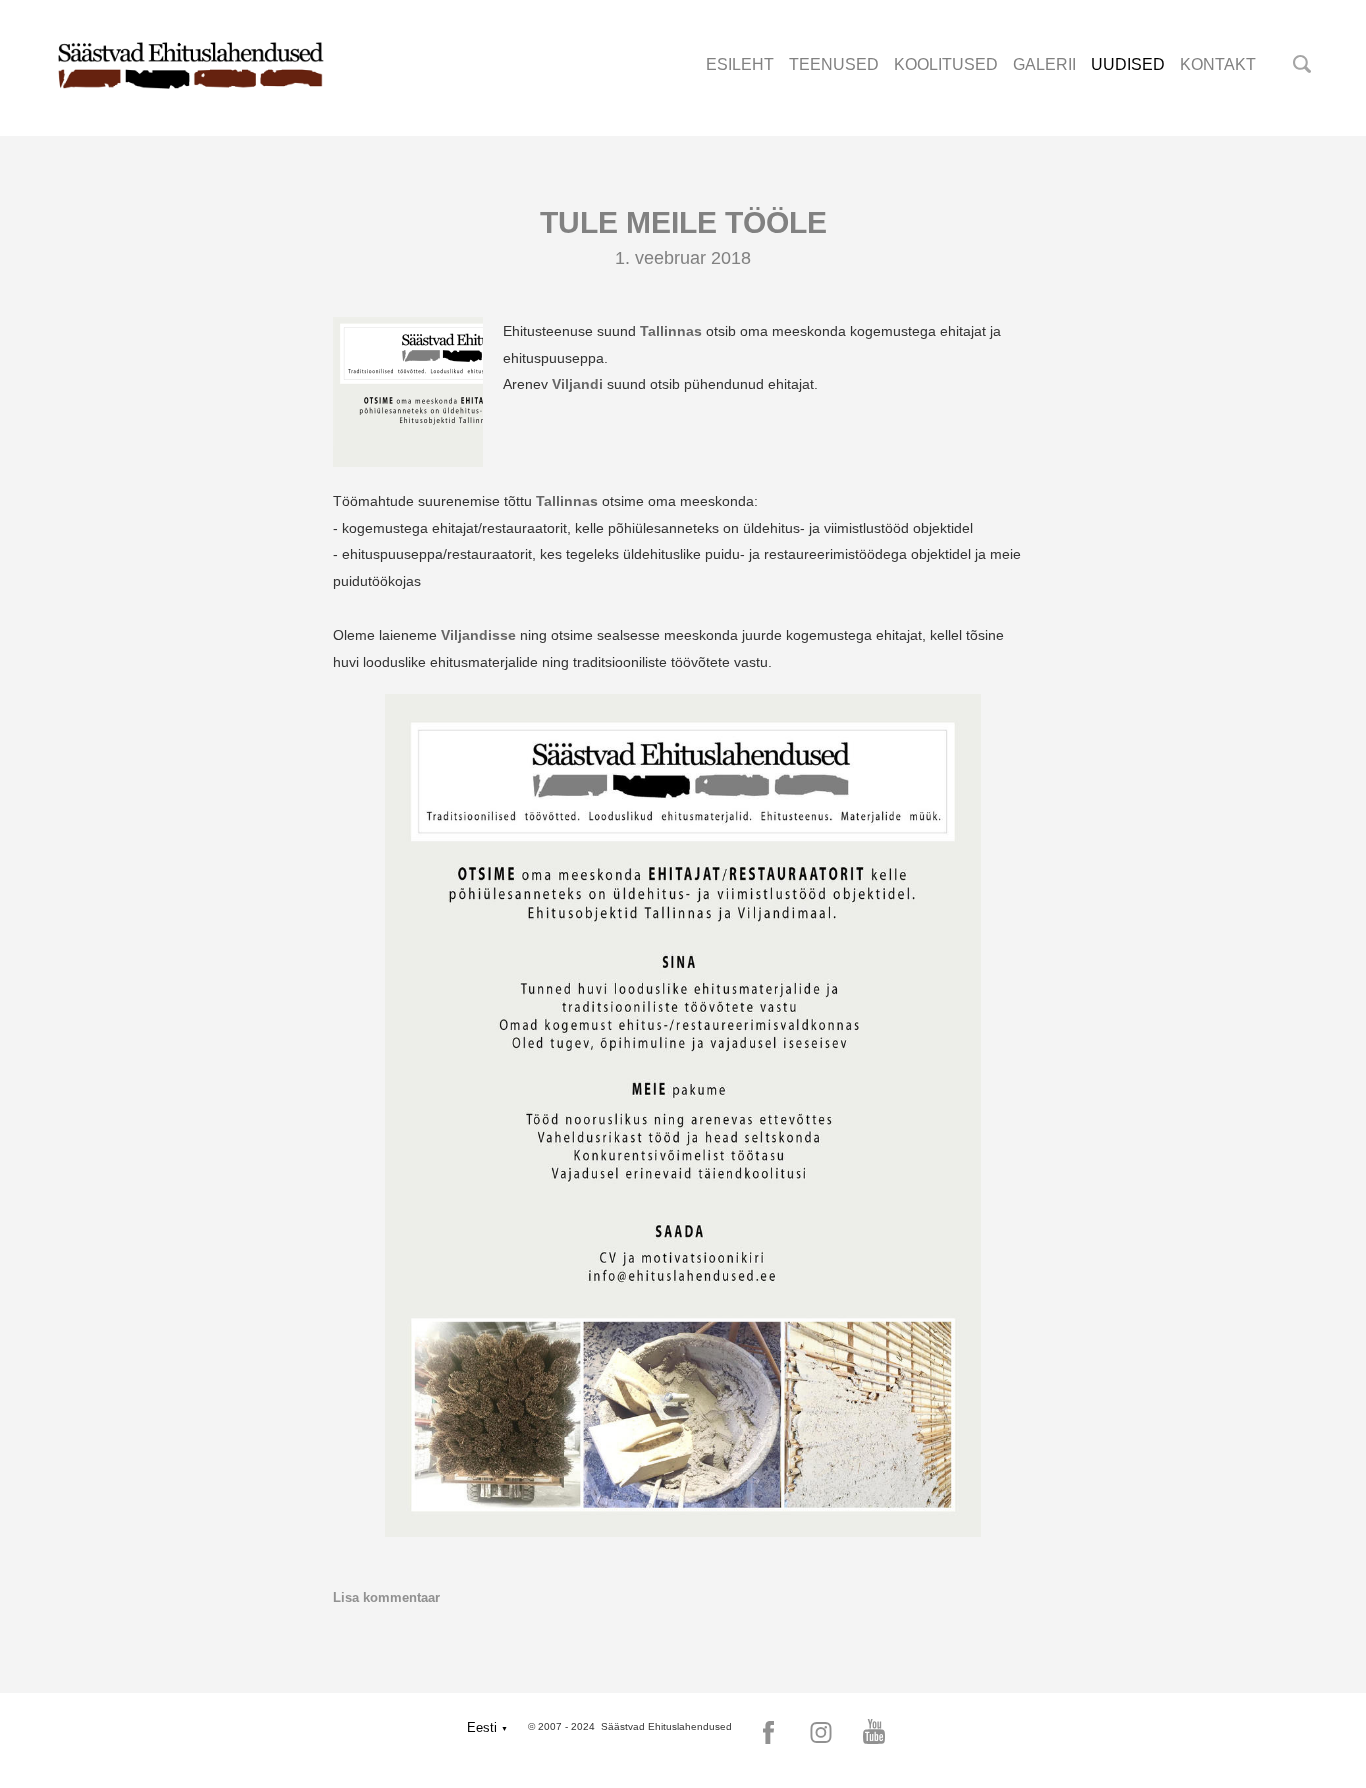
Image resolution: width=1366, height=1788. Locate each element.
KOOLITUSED (946, 64)
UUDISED (1128, 64)
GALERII (1044, 64)
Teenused (834, 64)
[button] (487, 1727)
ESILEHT (740, 64)
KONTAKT (1218, 64)
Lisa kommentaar (386, 1597)
